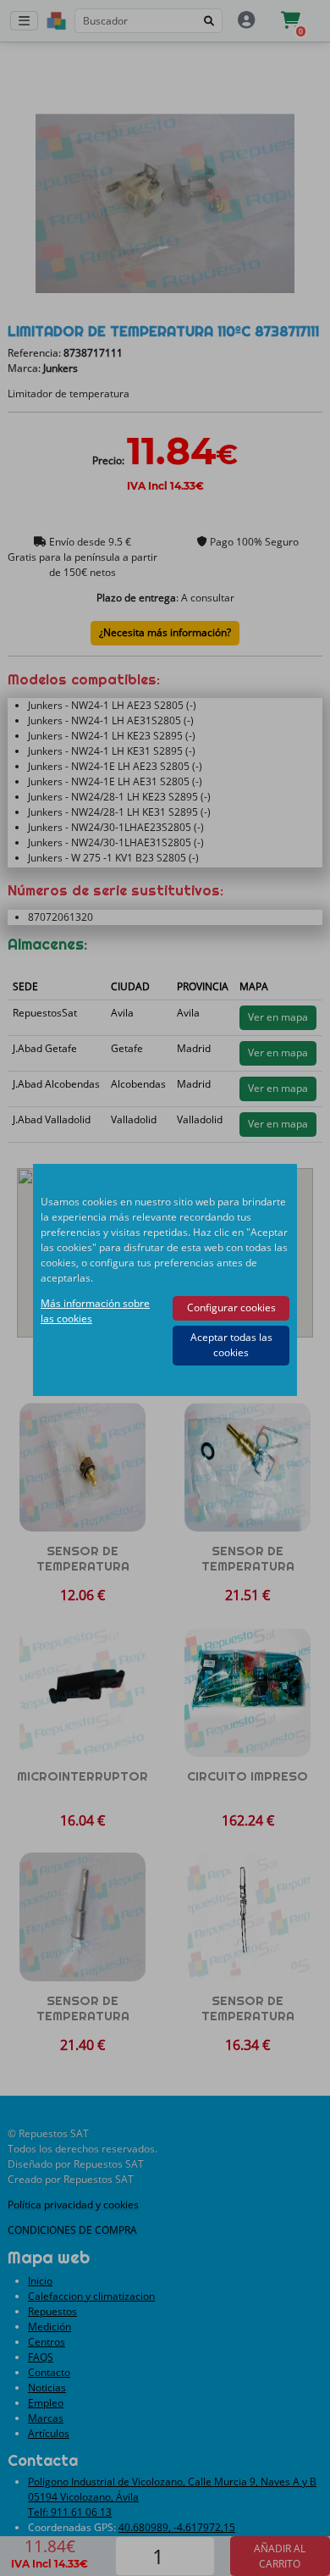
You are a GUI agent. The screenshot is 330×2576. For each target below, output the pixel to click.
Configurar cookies (231, 1307)
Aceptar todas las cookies (231, 1345)
